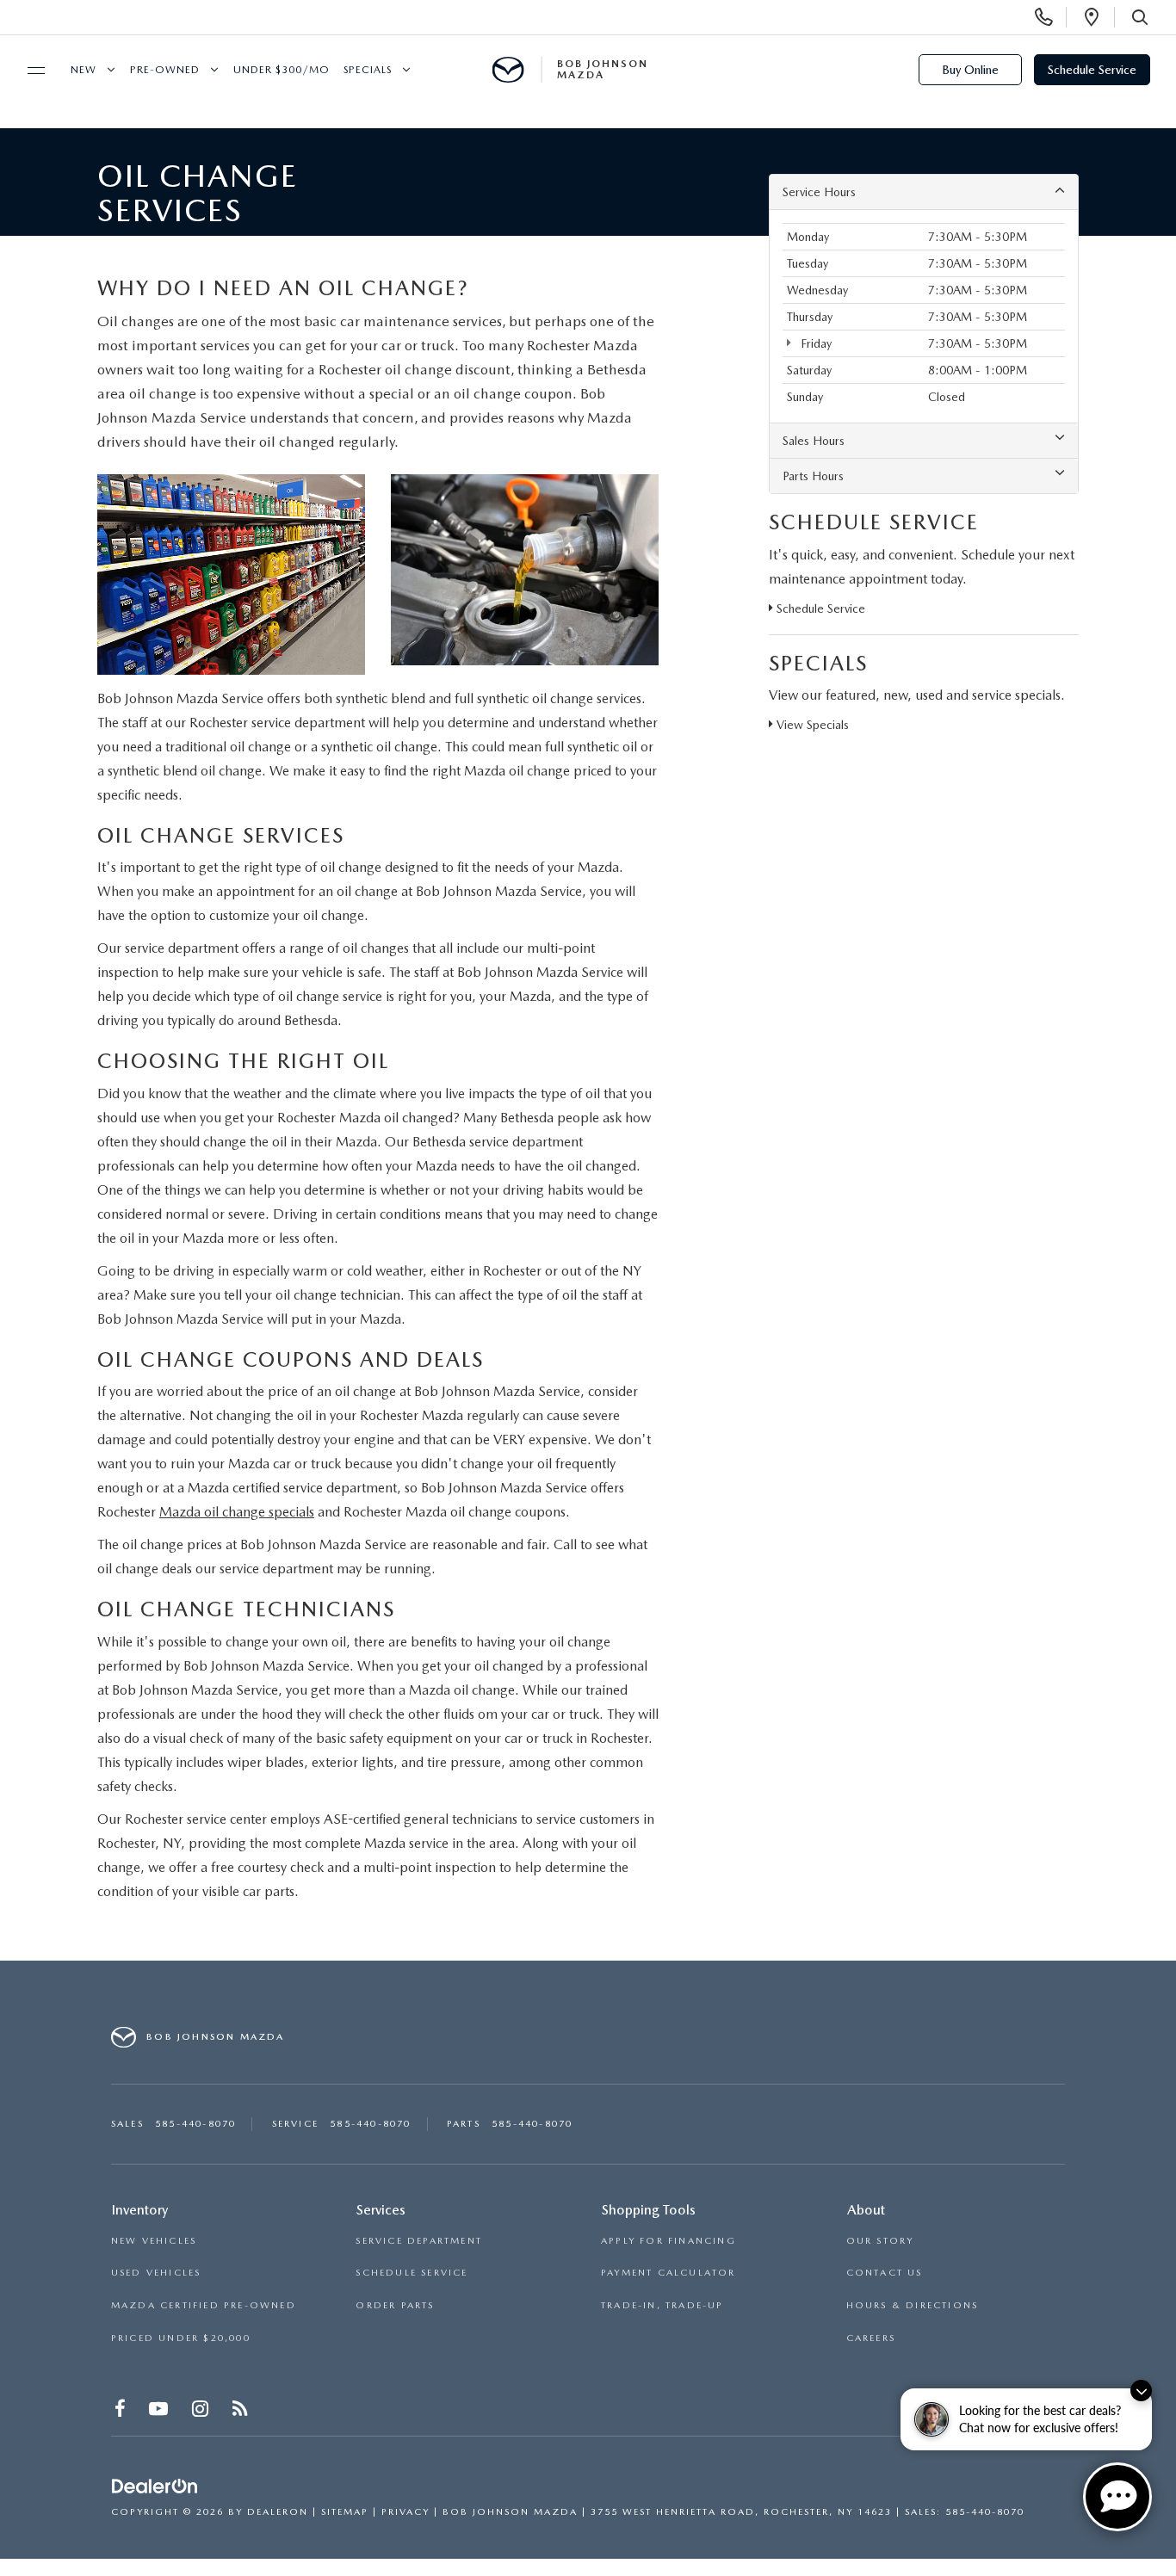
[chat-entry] (1117, 2497)
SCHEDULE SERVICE (412, 2273)
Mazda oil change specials (237, 1512)
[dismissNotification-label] (1141, 2391)
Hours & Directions (913, 2305)
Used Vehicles (156, 2273)
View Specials (811, 725)
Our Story (880, 2241)
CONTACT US (885, 2273)
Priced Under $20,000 (181, 2338)
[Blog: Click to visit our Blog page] (241, 2412)
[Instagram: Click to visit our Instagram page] (202, 2412)
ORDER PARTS (395, 2305)
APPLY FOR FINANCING (668, 2241)
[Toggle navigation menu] (28, 71)
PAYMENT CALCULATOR (668, 2273)
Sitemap (345, 2512)
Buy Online (970, 70)
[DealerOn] (155, 2486)
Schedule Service (1092, 70)
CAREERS (871, 2338)
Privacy (405, 2512)
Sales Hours (814, 441)
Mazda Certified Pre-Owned (204, 2305)
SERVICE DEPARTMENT (419, 2241)
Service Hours (819, 192)
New (84, 70)
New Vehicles (154, 2241)
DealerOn (278, 2512)
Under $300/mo (282, 70)
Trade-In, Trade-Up (662, 2305)
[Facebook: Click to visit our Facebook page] (122, 2412)
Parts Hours (813, 476)
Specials (368, 70)
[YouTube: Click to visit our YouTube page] (160, 2412)
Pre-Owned (165, 70)
